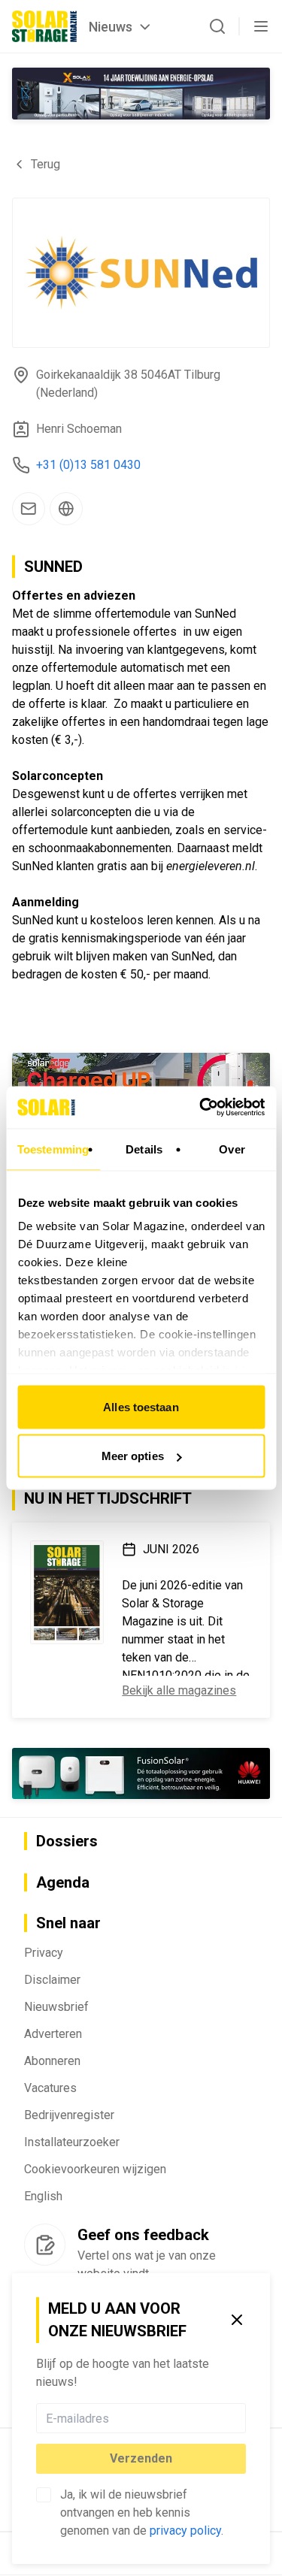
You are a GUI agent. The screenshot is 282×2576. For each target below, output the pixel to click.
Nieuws (111, 27)
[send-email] (29, 509)
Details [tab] (144, 1149)
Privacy (44, 1953)
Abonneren (52, 2061)
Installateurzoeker (72, 2142)
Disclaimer (52, 1980)
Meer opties (133, 1456)
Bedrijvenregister (69, 2115)
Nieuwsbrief (56, 2007)
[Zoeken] (217, 26)
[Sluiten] (237, 2320)
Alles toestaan (141, 1406)
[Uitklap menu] (261, 26)
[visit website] (66, 509)
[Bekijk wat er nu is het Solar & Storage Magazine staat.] (67, 1592)
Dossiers (67, 1841)
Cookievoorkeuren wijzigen (95, 2169)
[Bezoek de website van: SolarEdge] (141, 1078)
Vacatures (50, 2088)
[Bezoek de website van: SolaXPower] (141, 94)
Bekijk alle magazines (179, 1690)
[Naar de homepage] (44, 26)
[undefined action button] (241, 2418)
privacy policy (185, 2531)
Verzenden (141, 2458)
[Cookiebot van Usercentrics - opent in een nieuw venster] (201, 1108)
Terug (45, 164)
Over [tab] (232, 1149)
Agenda (63, 1882)
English (43, 2196)
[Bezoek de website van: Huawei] (141, 1773)
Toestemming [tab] (53, 1149)
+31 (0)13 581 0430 (88, 465)
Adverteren (53, 2034)
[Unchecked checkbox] (44, 2495)
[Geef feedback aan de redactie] (45, 2245)
